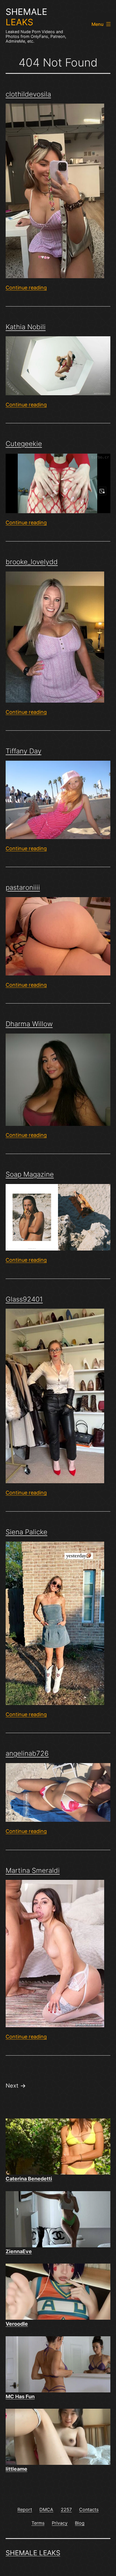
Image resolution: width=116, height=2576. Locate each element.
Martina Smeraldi (33, 1870)
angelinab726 (27, 1753)
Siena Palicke (26, 1532)
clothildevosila (28, 94)
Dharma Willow (29, 1024)
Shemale (26, 17)
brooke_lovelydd (32, 562)
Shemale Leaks (33, 2553)
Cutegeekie (24, 444)
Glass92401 (24, 1299)
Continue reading (26, 288)
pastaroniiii (23, 887)
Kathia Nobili (26, 327)
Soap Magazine (30, 1174)
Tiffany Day (24, 751)
